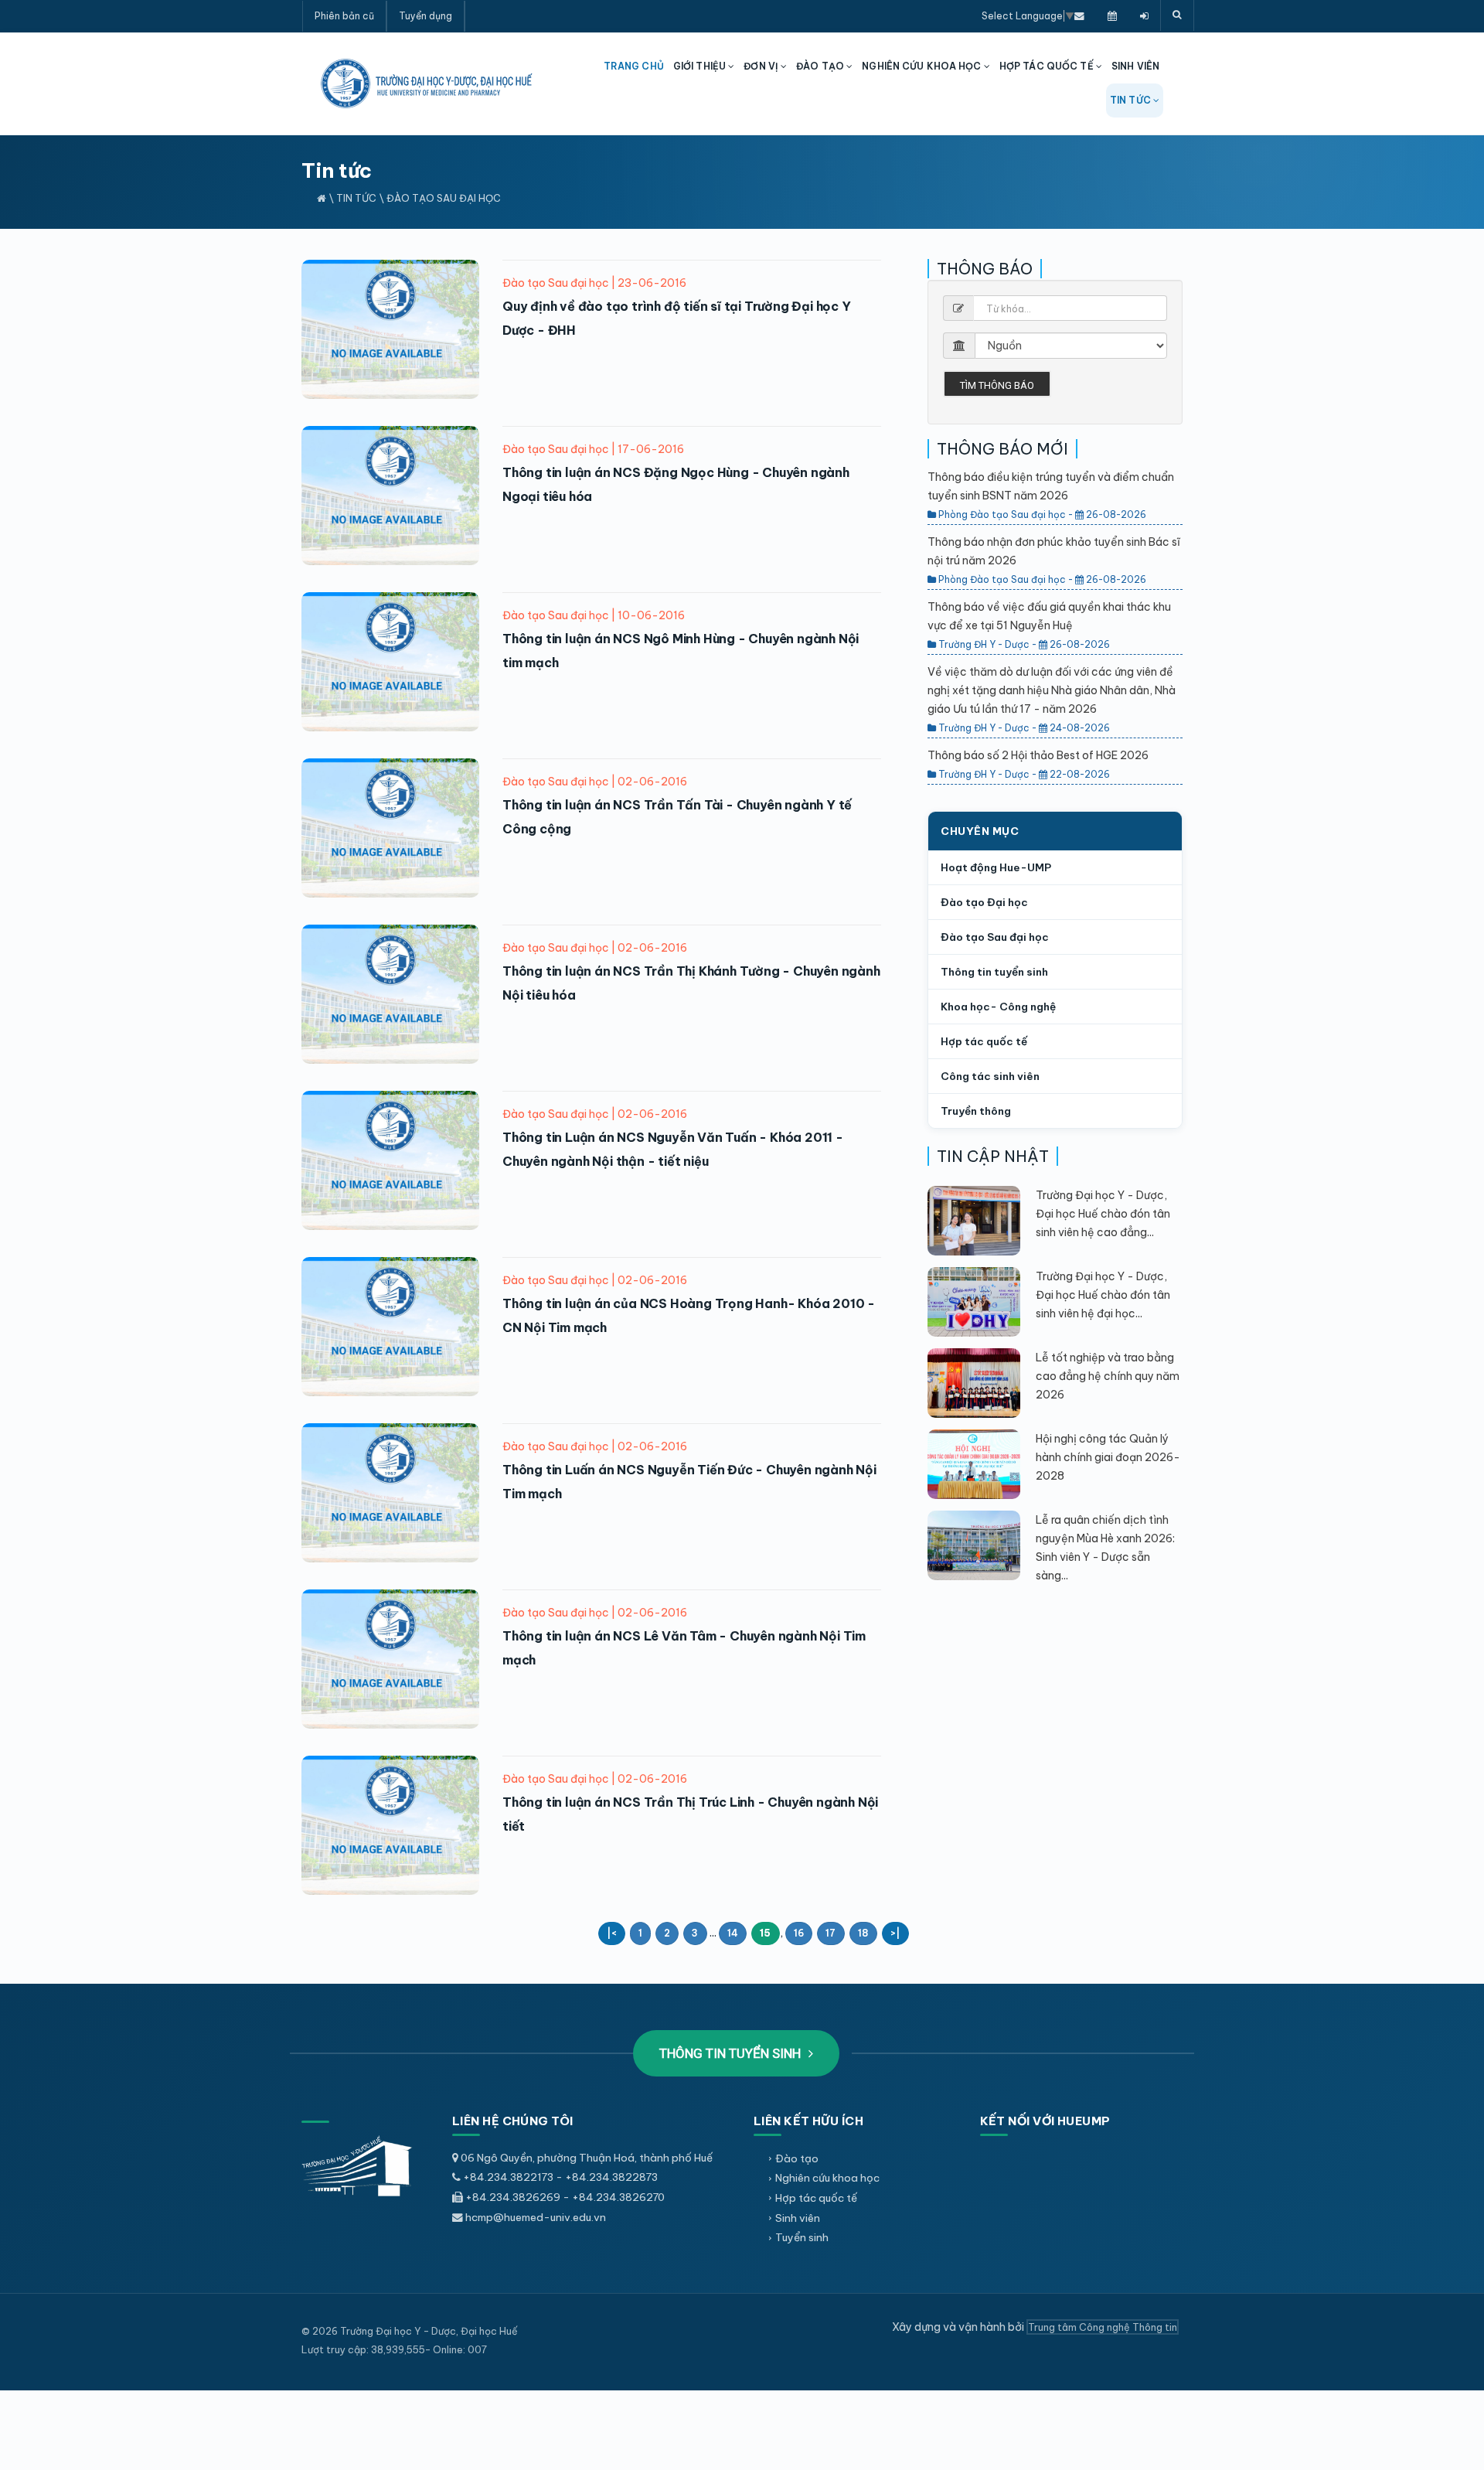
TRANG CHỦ (634, 66)
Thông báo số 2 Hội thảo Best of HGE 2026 (1038, 755)
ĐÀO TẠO (821, 66)
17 (830, 1933)
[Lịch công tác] (1112, 15)
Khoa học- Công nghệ (998, 1007)
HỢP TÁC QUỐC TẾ (1048, 66)
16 (799, 1933)
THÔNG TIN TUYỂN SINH (732, 2053)
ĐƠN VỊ (762, 66)
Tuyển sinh (802, 2237)
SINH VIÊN (1135, 66)
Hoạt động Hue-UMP (996, 867)
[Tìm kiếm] (1177, 15)
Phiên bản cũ (344, 16)
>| (895, 1933)
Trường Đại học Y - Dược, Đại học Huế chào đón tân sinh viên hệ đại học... (1103, 1295)
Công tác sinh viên (990, 1076)
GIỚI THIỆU (701, 66)
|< (611, 1933)
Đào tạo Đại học (984, 902)
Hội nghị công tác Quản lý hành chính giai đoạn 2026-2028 (1108, 1457)
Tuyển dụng (425, 16)
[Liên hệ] (1079, 15)
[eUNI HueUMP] (1144, 15)
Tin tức (356, 198)
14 (733, 1933)
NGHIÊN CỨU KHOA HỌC (922, 66)
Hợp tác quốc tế (984, 1041)
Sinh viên (798, 2218)
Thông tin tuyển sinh (994, 972)
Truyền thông (976, 1111)
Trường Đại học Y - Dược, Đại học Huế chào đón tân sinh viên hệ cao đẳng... (1103, 1214)
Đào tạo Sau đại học (444, 198)
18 (863, 1933)
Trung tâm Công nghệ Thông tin (1103, 2327)
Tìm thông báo (997, 385)
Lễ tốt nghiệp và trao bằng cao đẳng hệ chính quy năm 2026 (1108, 1376)
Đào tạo (797, 2158)
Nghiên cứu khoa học (827, 2178)
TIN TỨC (1132, 100)
